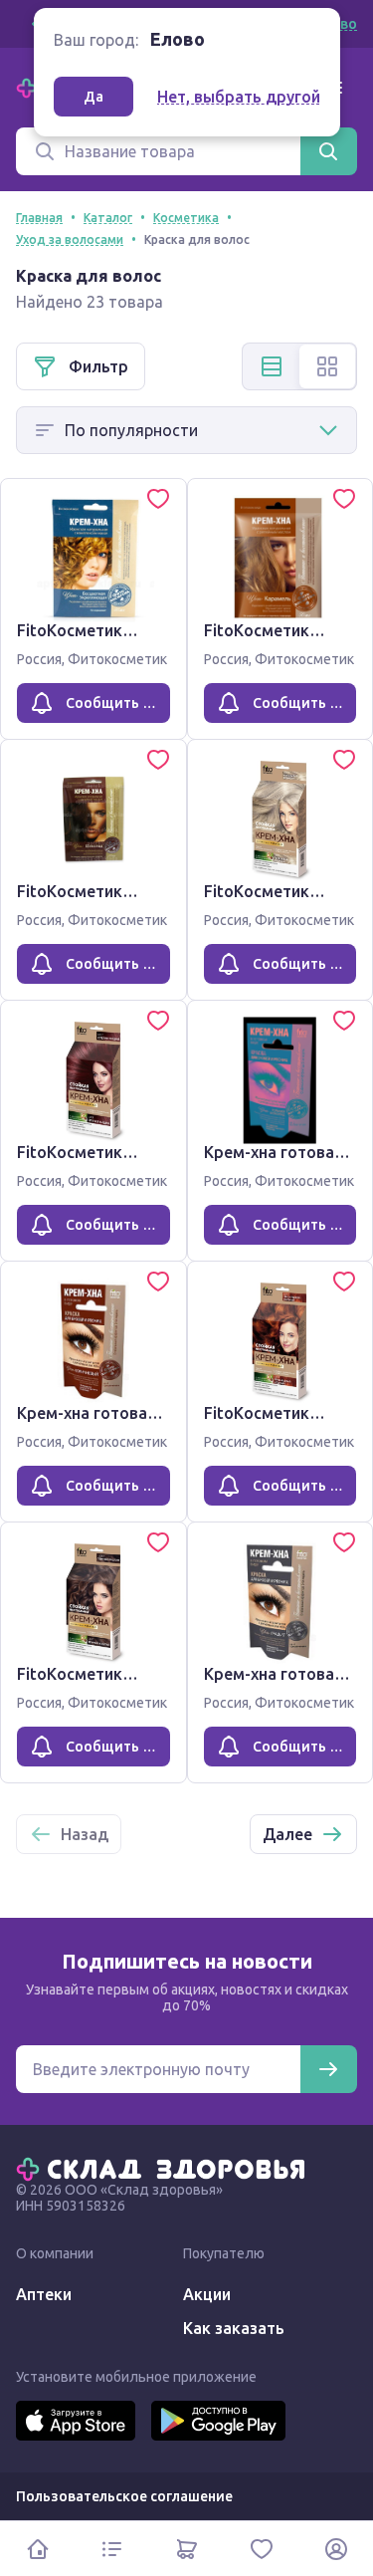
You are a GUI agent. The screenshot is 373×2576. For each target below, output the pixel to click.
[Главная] (165, 2168)
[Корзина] (186, 2549)
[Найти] (328, 151)
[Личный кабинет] (336, 2549)
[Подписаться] (328, 2069)
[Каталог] (112, 2549)
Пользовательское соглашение (124, 2496)
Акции (207, 2294)
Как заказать (234, 2328)
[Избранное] (261, 2549)
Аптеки (44, 2294)
